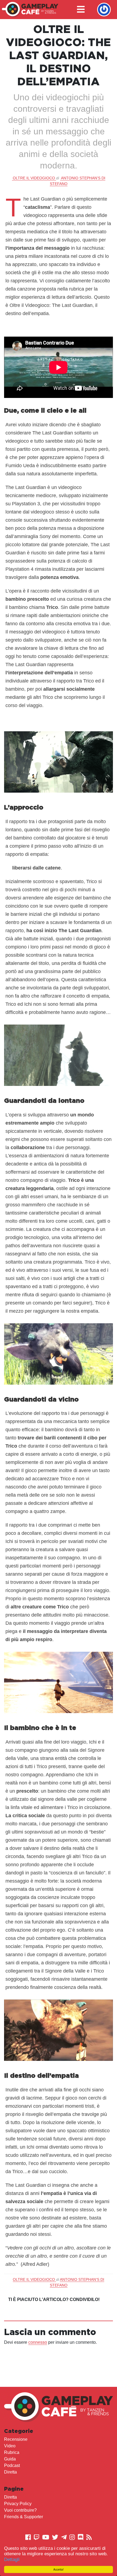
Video (10, 2446)
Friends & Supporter (24, 2517)
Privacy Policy (18, 2504)
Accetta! (59, 2569)
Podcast (12, 2465)
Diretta (10, 2472)
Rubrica (12, 2452)
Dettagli (12, 2560)
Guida (10, 2459)
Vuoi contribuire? (20, 2510)
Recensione (16, 2439)
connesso (38, 2342)
